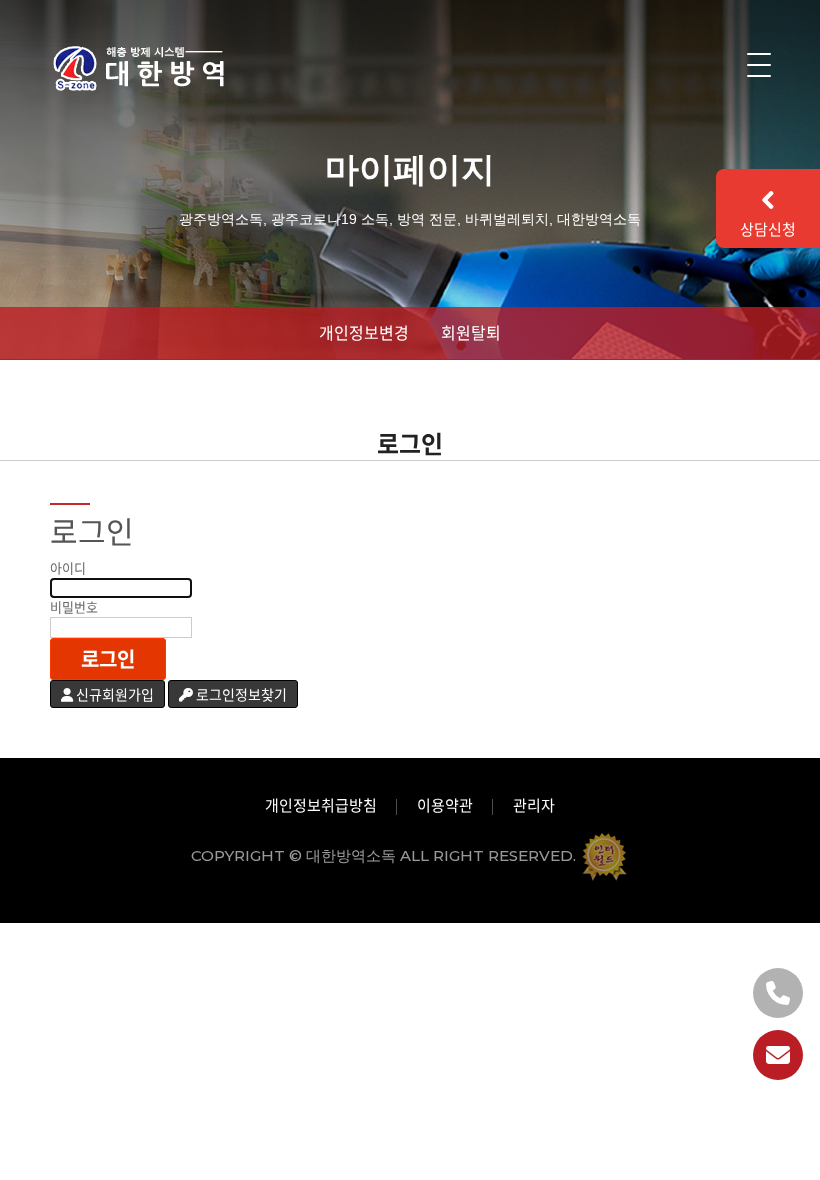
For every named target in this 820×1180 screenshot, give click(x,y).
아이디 (68, 568)
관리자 (534, 805)
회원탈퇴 (471, 332)
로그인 (108, 658)
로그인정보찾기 (240, 694)
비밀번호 (74, 607)
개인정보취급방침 (321, 805)
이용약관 (445, 805)
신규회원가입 (113, 694)
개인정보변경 (364, 332)
